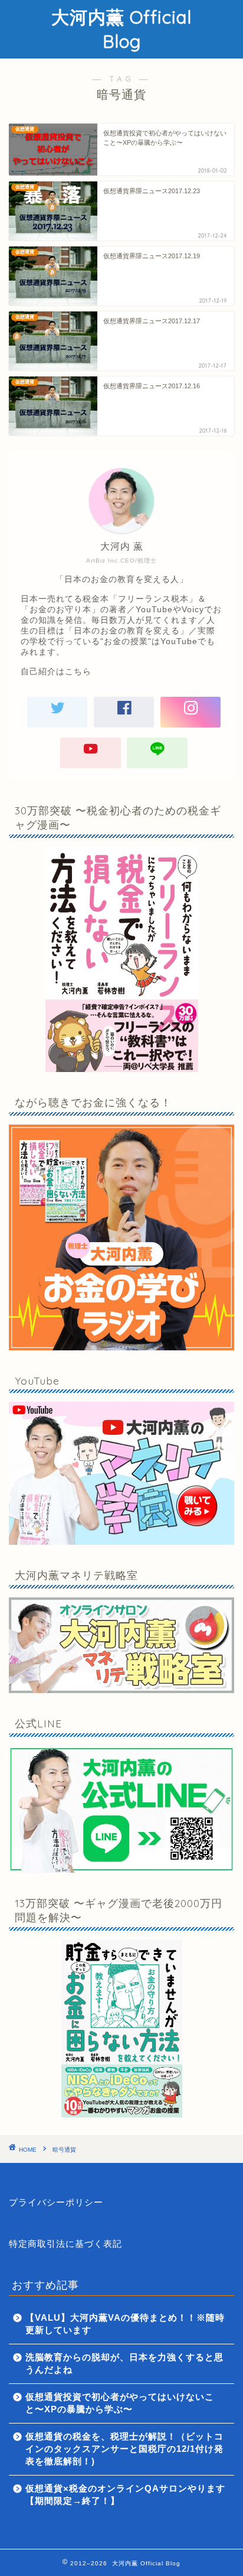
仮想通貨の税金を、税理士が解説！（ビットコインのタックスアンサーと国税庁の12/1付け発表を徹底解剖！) (124, 2449)
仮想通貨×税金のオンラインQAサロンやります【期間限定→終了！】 (125, 2494)
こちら (78, 672)
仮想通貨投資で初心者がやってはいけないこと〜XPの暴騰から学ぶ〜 (120, 2403)
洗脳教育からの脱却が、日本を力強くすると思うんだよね (124, 2363)
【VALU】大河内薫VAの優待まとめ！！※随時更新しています (125, 2324)
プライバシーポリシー (56, 2202)
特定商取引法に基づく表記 (65, 2244)
